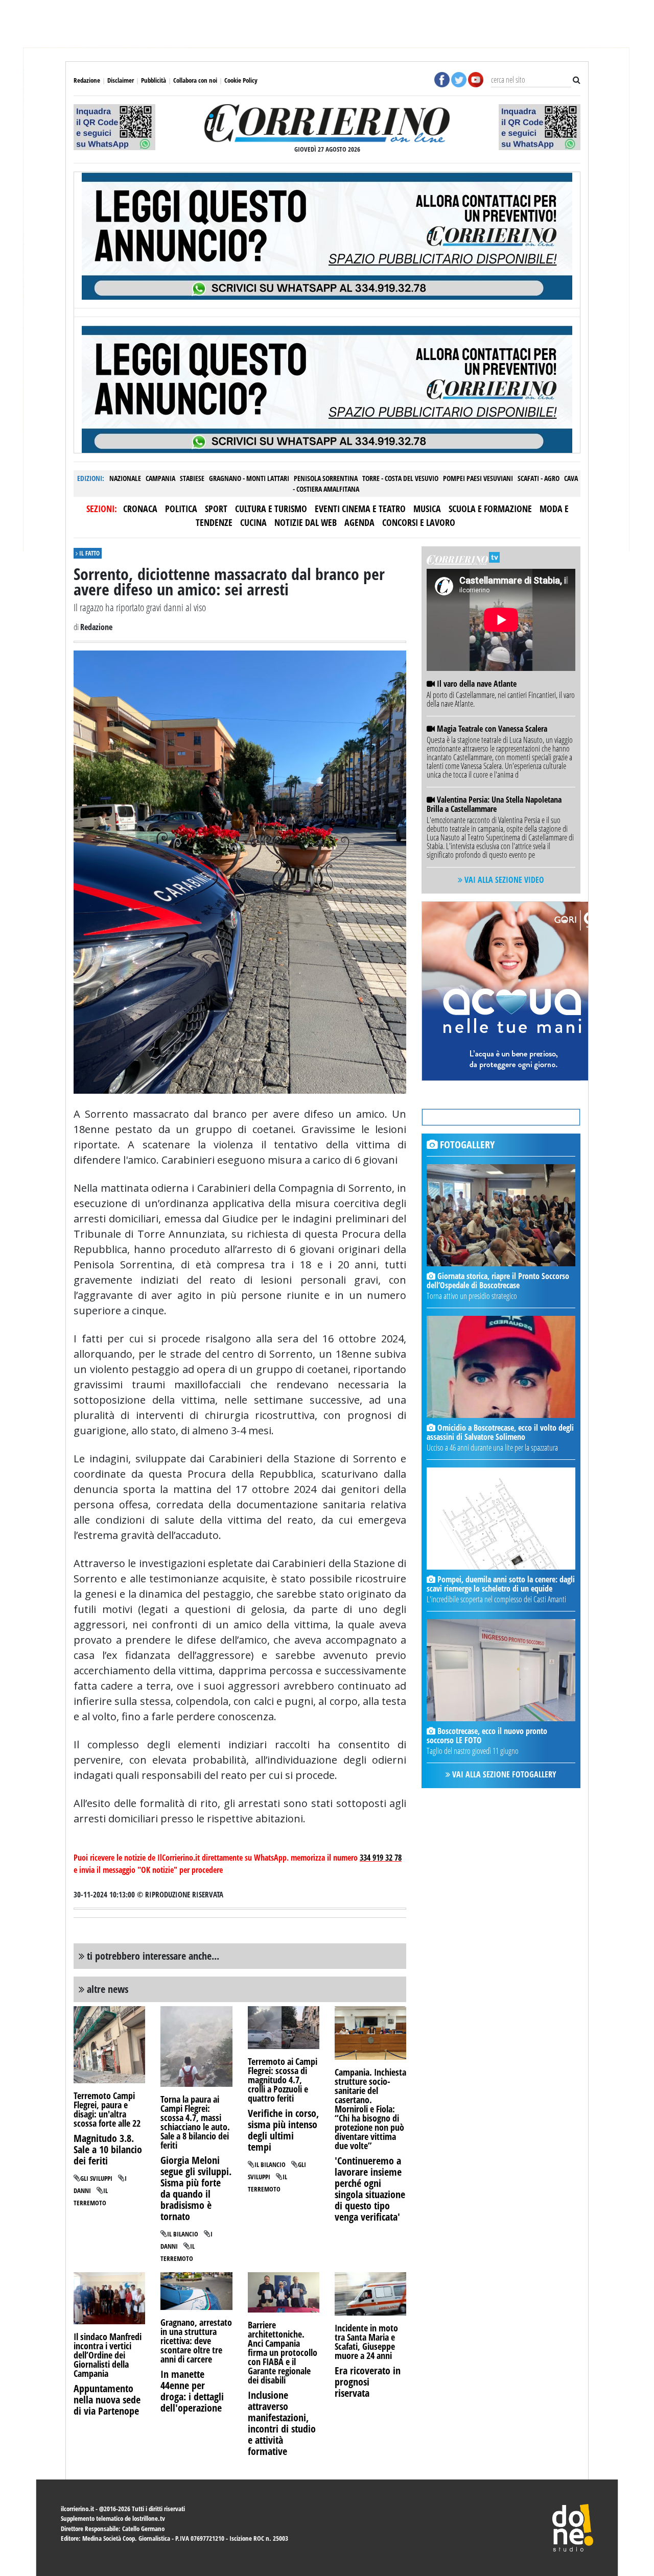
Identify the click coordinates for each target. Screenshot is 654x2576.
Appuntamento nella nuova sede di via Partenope (107, 2400)
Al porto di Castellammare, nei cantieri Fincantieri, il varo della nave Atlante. (501, 699)
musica (427, 509)
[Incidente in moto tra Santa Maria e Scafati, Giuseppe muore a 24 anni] (370, 2293)
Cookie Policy (241, 80)
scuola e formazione (490, 509)
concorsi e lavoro (419, 522)
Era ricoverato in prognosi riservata (368, 2382)
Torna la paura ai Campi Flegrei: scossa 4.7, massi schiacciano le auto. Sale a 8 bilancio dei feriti (195, 2122)
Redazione (87, 80)
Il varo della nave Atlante (477, 684)
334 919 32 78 (381, 1858)
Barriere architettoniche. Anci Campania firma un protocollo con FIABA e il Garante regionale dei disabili (283, 2352)
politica (181, 509)
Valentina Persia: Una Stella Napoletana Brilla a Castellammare (494, 804)
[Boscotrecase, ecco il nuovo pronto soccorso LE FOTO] (501, 1670)
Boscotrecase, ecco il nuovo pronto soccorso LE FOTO (487, 1736)
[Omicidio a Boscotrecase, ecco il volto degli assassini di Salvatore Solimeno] (501, 1367)
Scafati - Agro (539, 478)
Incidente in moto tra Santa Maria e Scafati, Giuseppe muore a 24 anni (366, 2342)
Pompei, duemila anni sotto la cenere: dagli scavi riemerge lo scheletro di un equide (501, 1584)
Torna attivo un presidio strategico (472, 1296)
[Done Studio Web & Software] (573, 2527)
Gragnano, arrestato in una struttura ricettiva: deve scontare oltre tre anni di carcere (196, 2341)
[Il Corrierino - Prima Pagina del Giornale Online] (327, 123)
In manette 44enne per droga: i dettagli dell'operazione (192, 2391)
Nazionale (125, 478)
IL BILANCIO (183, 2234)
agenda (359, 522)
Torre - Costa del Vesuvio (400, 478)
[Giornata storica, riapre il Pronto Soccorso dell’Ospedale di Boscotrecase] (501, 1215)
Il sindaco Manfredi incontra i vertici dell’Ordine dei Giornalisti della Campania (108, 2355)
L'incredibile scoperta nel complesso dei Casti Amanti (496, 1599)
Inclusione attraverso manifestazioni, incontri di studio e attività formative (282, 2423)
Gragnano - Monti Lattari (249, 478)
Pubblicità (154, 80)
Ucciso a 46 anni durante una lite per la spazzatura (492, 1448)
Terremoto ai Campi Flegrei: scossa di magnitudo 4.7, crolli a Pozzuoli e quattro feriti (283, 2080)
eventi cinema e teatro (360, 509)
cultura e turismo (271, 509)
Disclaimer (121, 80)
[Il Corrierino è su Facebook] (442, 79)
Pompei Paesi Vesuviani (478, 478)
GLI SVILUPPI (96, 2178)
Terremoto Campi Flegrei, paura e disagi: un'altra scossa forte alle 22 (107, 2109)
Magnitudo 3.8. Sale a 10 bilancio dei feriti (108, 2149)
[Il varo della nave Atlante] (432, 729)
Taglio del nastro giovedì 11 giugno (473, 1751)
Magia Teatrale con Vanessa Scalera (492, 729)
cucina (253, 522)
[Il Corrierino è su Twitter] (459, 79)
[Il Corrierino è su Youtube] (476, 79)
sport (216, 509)
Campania (160, 478)
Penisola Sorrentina (326, 478)
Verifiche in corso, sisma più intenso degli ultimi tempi (283, 2130)
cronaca (140, 509)
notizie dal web (306, 522)
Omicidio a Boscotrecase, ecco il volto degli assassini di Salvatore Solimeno (500, 1432)
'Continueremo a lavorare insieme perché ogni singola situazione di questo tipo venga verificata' (370, 2189)
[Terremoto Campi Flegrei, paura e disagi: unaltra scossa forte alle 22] (109, 2044)
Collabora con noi (195, 80)
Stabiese (192, 478)
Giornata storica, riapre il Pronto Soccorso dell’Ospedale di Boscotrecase (498, 1281)
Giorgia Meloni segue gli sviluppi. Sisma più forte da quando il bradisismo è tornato (196, 2188)
